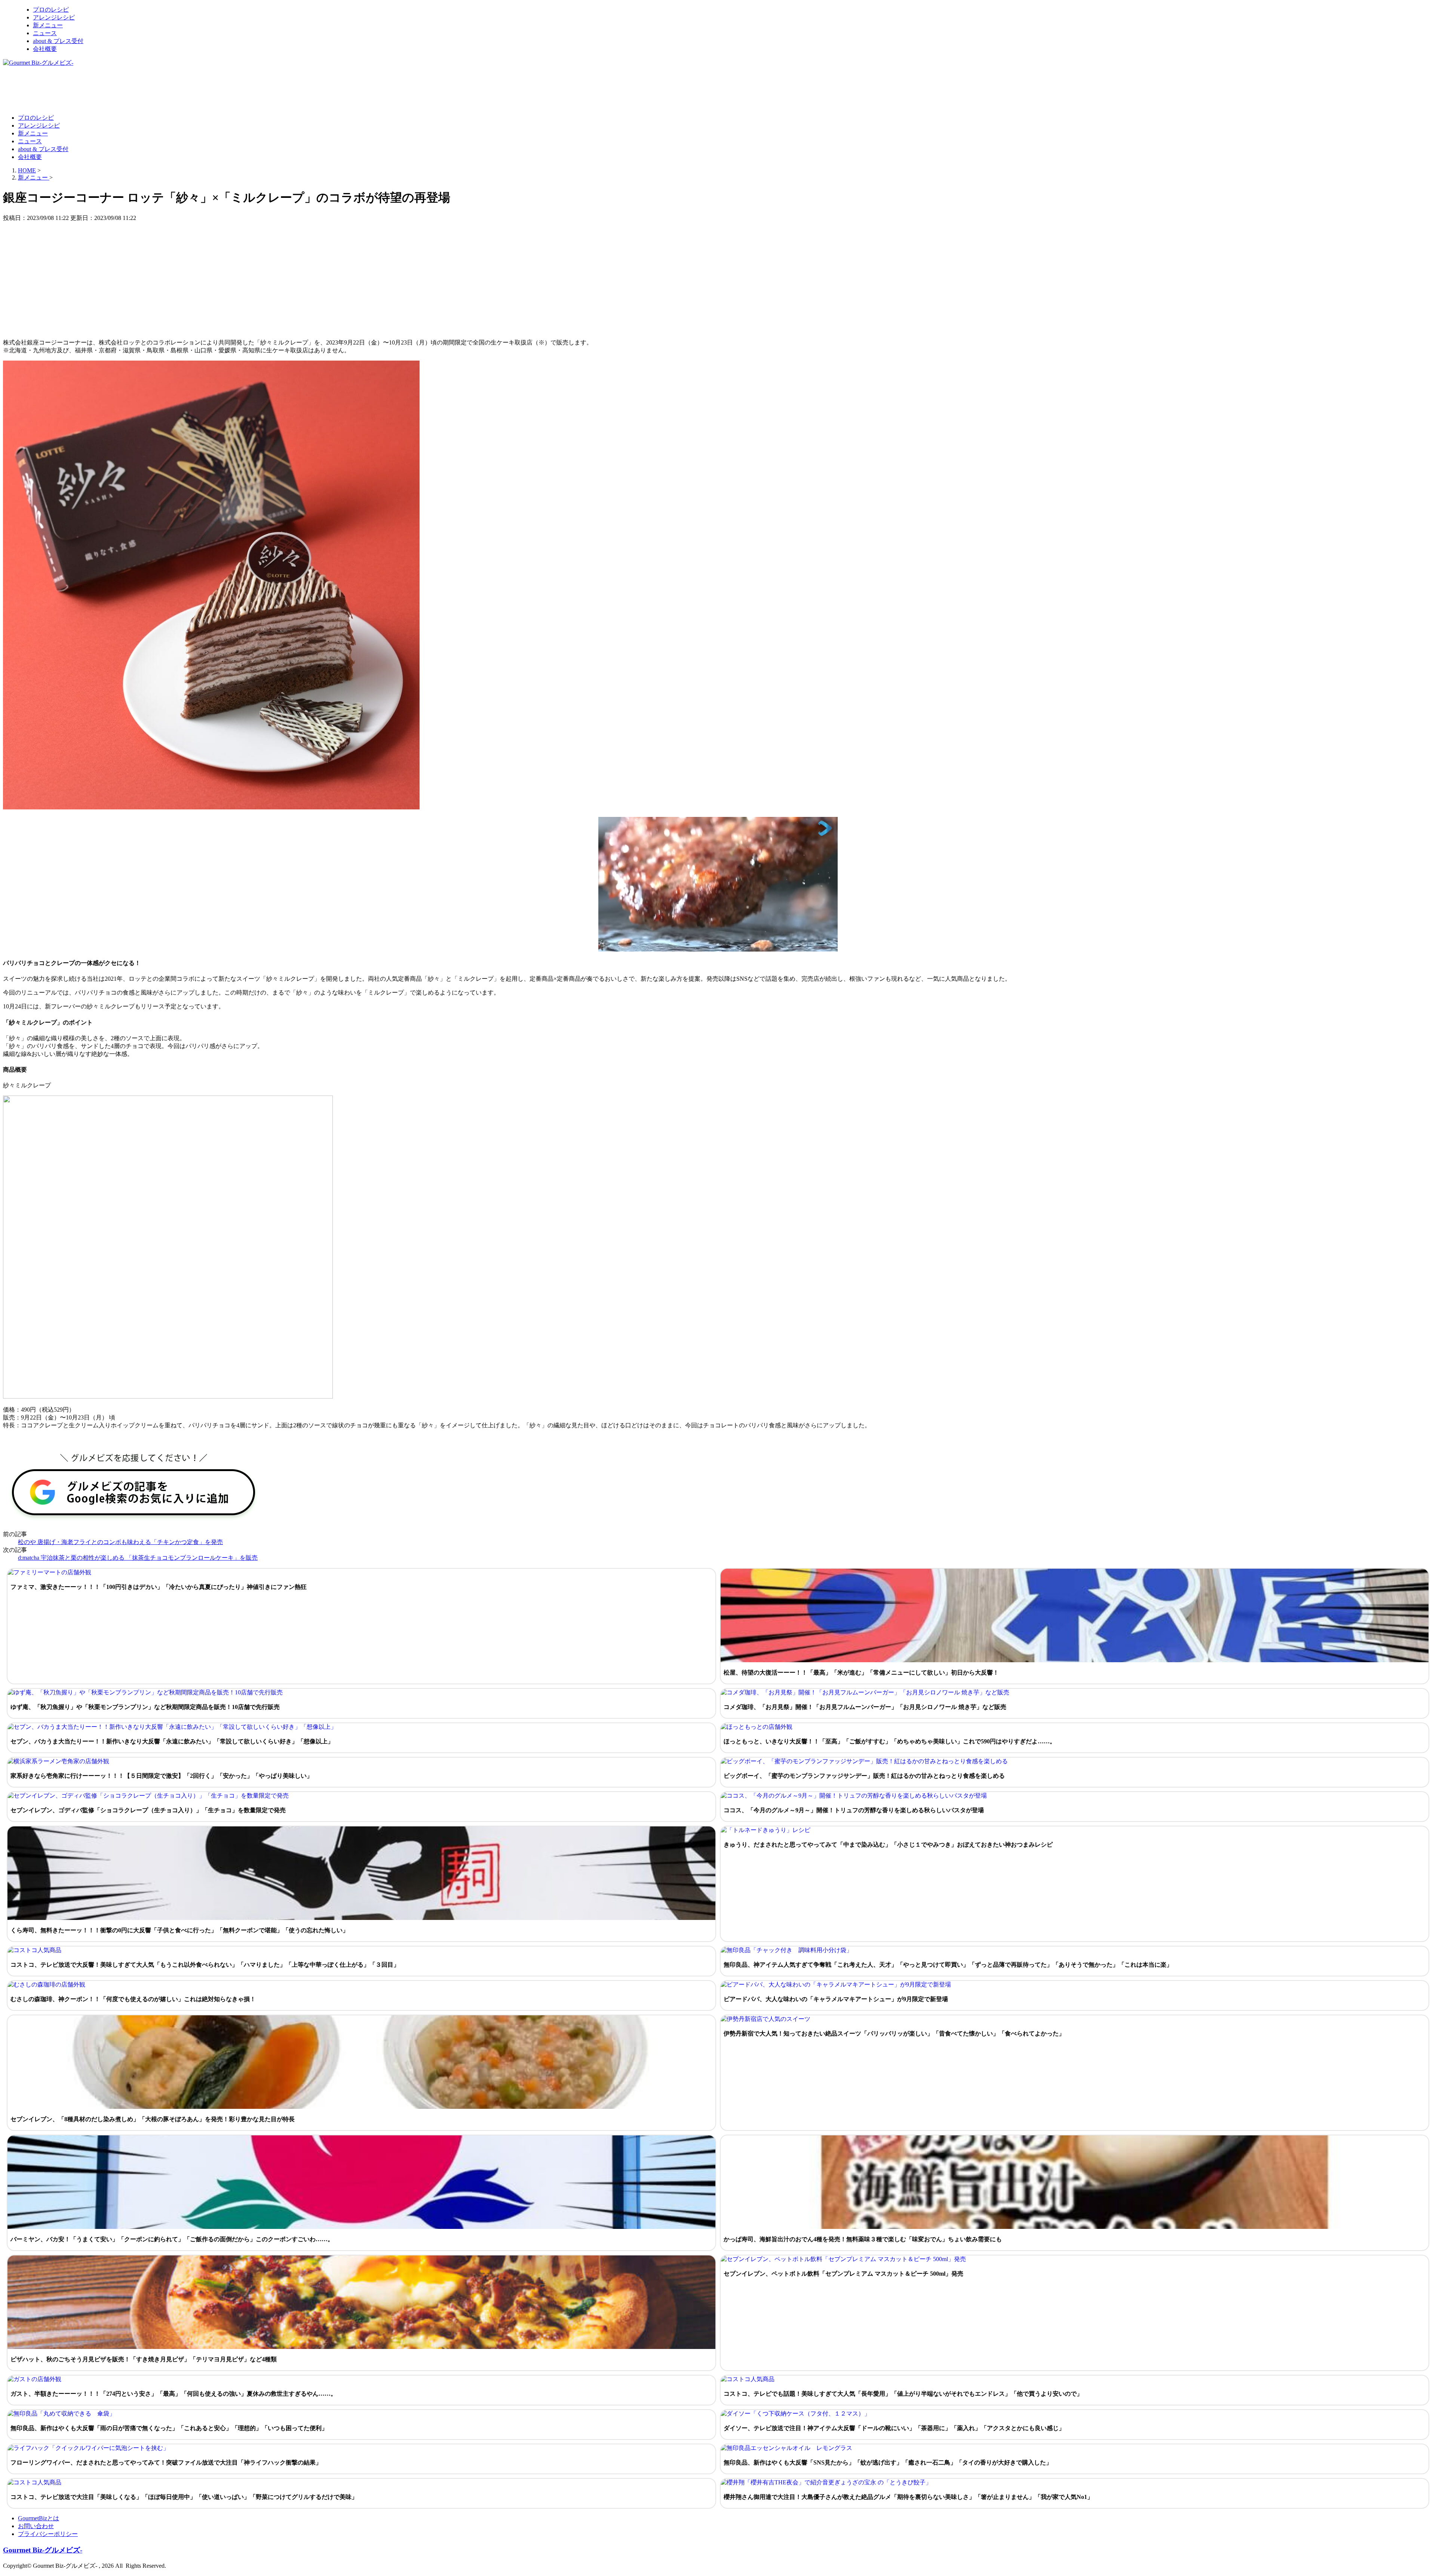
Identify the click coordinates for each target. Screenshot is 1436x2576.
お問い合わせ (36, 2526)
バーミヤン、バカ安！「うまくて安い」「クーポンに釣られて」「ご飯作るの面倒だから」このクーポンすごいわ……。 (172, 2239)
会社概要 (45, 49)
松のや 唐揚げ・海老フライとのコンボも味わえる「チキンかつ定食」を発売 (120, 1542)
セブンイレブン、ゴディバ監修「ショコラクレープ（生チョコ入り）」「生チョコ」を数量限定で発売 (148, 1810)
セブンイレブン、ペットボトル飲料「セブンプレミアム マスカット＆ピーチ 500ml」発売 (843, 2274)
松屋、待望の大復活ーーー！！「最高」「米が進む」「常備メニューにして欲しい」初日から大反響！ (861, 1673)
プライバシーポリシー (48, 2534)
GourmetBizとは (39, 2518)
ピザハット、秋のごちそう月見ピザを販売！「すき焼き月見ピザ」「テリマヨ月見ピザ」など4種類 (144, 2359)
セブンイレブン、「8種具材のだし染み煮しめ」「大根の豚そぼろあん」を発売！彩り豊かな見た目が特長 (153, 2119)
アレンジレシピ (54, 17)
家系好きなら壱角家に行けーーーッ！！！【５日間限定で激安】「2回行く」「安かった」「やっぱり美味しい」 (162, 1776)
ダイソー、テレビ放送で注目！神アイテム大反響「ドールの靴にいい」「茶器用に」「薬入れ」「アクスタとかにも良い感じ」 (894, 2428)
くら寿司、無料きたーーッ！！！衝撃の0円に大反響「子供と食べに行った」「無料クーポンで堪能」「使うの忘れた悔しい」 (179, 1930)
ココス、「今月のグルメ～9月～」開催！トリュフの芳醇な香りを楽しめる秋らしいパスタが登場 (854, 1810)
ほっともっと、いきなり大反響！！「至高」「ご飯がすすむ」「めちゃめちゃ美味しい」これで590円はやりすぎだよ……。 (890, 1741)
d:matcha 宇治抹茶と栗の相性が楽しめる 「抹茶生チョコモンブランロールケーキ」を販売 (138, 1558)
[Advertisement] (139, 90)
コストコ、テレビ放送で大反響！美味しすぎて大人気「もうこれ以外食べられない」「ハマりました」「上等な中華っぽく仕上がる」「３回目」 (205, 1965)
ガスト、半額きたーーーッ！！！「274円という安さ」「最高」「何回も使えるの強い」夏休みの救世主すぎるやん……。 (174, 2394)
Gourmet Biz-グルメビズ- (43, 2550)
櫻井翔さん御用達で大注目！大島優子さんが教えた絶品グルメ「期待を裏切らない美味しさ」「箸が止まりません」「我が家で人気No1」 (908, 2497)
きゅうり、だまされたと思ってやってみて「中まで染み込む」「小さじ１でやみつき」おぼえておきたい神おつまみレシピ (888, 1845)
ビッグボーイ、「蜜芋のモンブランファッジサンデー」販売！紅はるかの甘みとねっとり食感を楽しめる (864, 1776)
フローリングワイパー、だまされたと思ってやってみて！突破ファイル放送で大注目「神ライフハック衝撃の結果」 (166, 2462)
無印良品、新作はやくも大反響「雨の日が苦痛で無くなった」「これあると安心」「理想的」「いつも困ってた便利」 (169, 2428)
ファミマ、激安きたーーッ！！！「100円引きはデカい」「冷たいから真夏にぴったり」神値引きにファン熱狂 (159, 1587)
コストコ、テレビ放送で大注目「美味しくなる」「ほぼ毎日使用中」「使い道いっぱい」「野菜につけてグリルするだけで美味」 (184, 2497)
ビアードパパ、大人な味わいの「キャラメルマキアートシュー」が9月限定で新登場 (836, 1999)
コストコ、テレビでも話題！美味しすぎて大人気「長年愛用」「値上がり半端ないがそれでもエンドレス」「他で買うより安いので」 (903, 2394)
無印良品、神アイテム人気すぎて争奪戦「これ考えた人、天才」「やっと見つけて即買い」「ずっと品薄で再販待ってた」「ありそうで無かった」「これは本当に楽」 (948, 1965)
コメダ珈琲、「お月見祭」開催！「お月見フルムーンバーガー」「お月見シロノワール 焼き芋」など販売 (865, 1707)
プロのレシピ (51, 10)
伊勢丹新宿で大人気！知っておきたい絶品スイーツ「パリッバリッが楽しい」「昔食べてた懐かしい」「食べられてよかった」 (894, 2033)
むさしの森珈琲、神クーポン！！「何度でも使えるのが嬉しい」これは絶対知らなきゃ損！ (133, 1999)
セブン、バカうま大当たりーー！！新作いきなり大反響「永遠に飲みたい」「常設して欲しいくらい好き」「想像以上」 (172, 1741)
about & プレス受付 (58, 41)
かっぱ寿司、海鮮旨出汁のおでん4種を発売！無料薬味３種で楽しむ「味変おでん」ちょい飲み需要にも (863, 2239)
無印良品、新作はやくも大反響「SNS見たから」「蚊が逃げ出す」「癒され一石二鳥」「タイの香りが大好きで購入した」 (888, 2462)
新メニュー (48, 25)
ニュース (45, 33)
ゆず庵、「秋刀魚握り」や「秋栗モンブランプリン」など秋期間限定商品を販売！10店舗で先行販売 (145, 1707)
